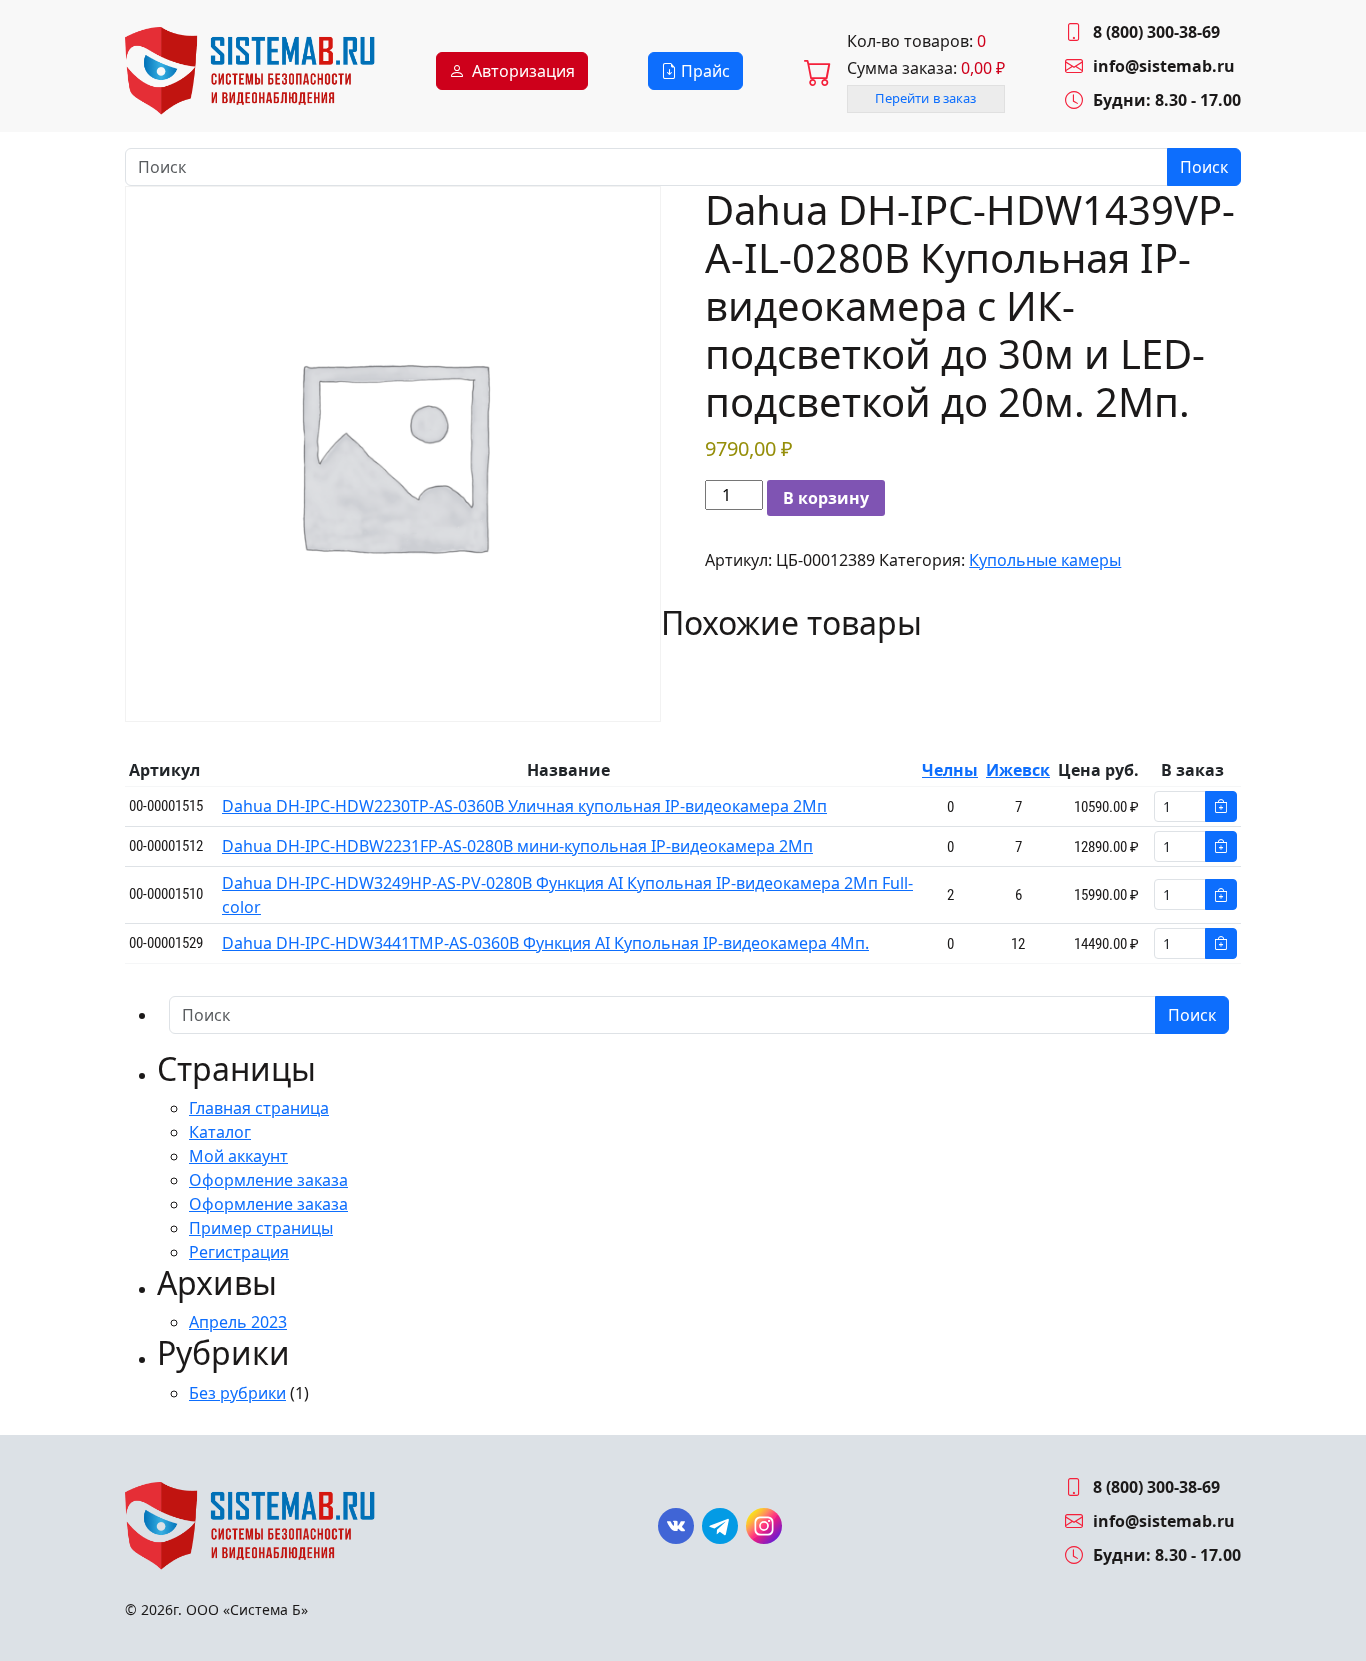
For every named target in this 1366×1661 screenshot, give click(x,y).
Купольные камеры (1045, 560)
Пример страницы (261, 1228)
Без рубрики (237, 1393)
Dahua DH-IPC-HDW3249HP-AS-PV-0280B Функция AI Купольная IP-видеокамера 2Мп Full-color (567, 895)
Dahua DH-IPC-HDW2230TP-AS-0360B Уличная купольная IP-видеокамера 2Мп (524, 806)
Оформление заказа (268, 1180)
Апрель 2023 (238, 1322)
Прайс (703, 71)
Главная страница (259, 1108)
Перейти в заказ (926, 98)
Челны (950, 770)
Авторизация (523, 71)
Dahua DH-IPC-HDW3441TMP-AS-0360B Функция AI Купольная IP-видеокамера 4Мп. (545, 943)
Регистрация (239, 1252)
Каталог (220, 1132)
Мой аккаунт (238, 1156)
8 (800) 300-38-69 (1156, 32)
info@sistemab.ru (1164, 66)
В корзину (826, 498)
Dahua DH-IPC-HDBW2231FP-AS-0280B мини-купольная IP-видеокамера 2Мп (517, 846)
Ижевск (1018, 770)
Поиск (1204, 167)
